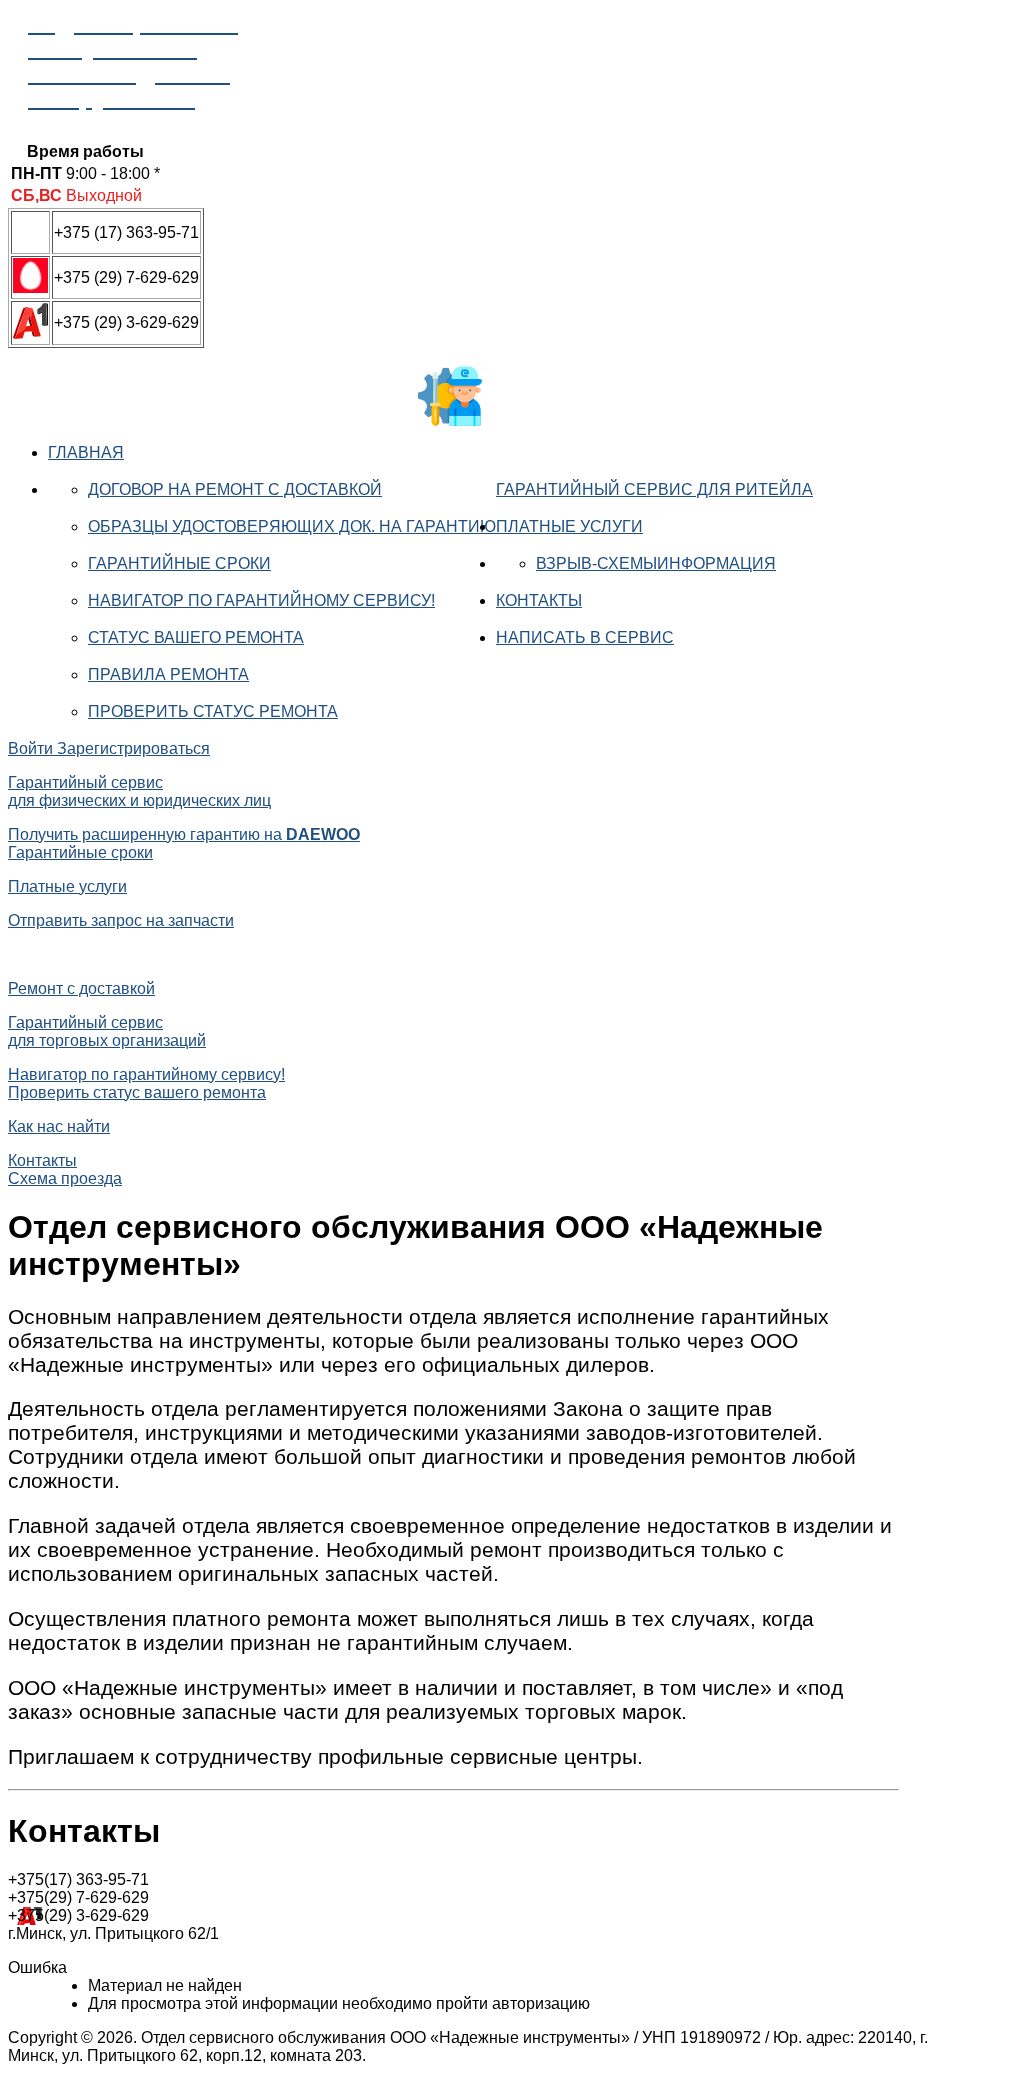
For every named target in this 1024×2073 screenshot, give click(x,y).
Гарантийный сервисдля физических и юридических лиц (139, 791)
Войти (32, 748)
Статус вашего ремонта (196, 637)
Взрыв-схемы (596, 563)
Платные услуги (569, 526)
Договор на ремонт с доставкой (235, 489)
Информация (716, 563)
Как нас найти (59, 1126)
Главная (86, 452)
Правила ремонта (168, 674)
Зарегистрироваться (133, 748)
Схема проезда (65, 1178)
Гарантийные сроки (179, 563)
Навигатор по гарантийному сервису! (261, 600)
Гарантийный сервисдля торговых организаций (107, 1031)
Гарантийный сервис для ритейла (654, 489)
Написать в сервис (585, 637)
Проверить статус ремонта (213, 711)
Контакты (539, 600)
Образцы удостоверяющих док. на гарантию (292, 526)
